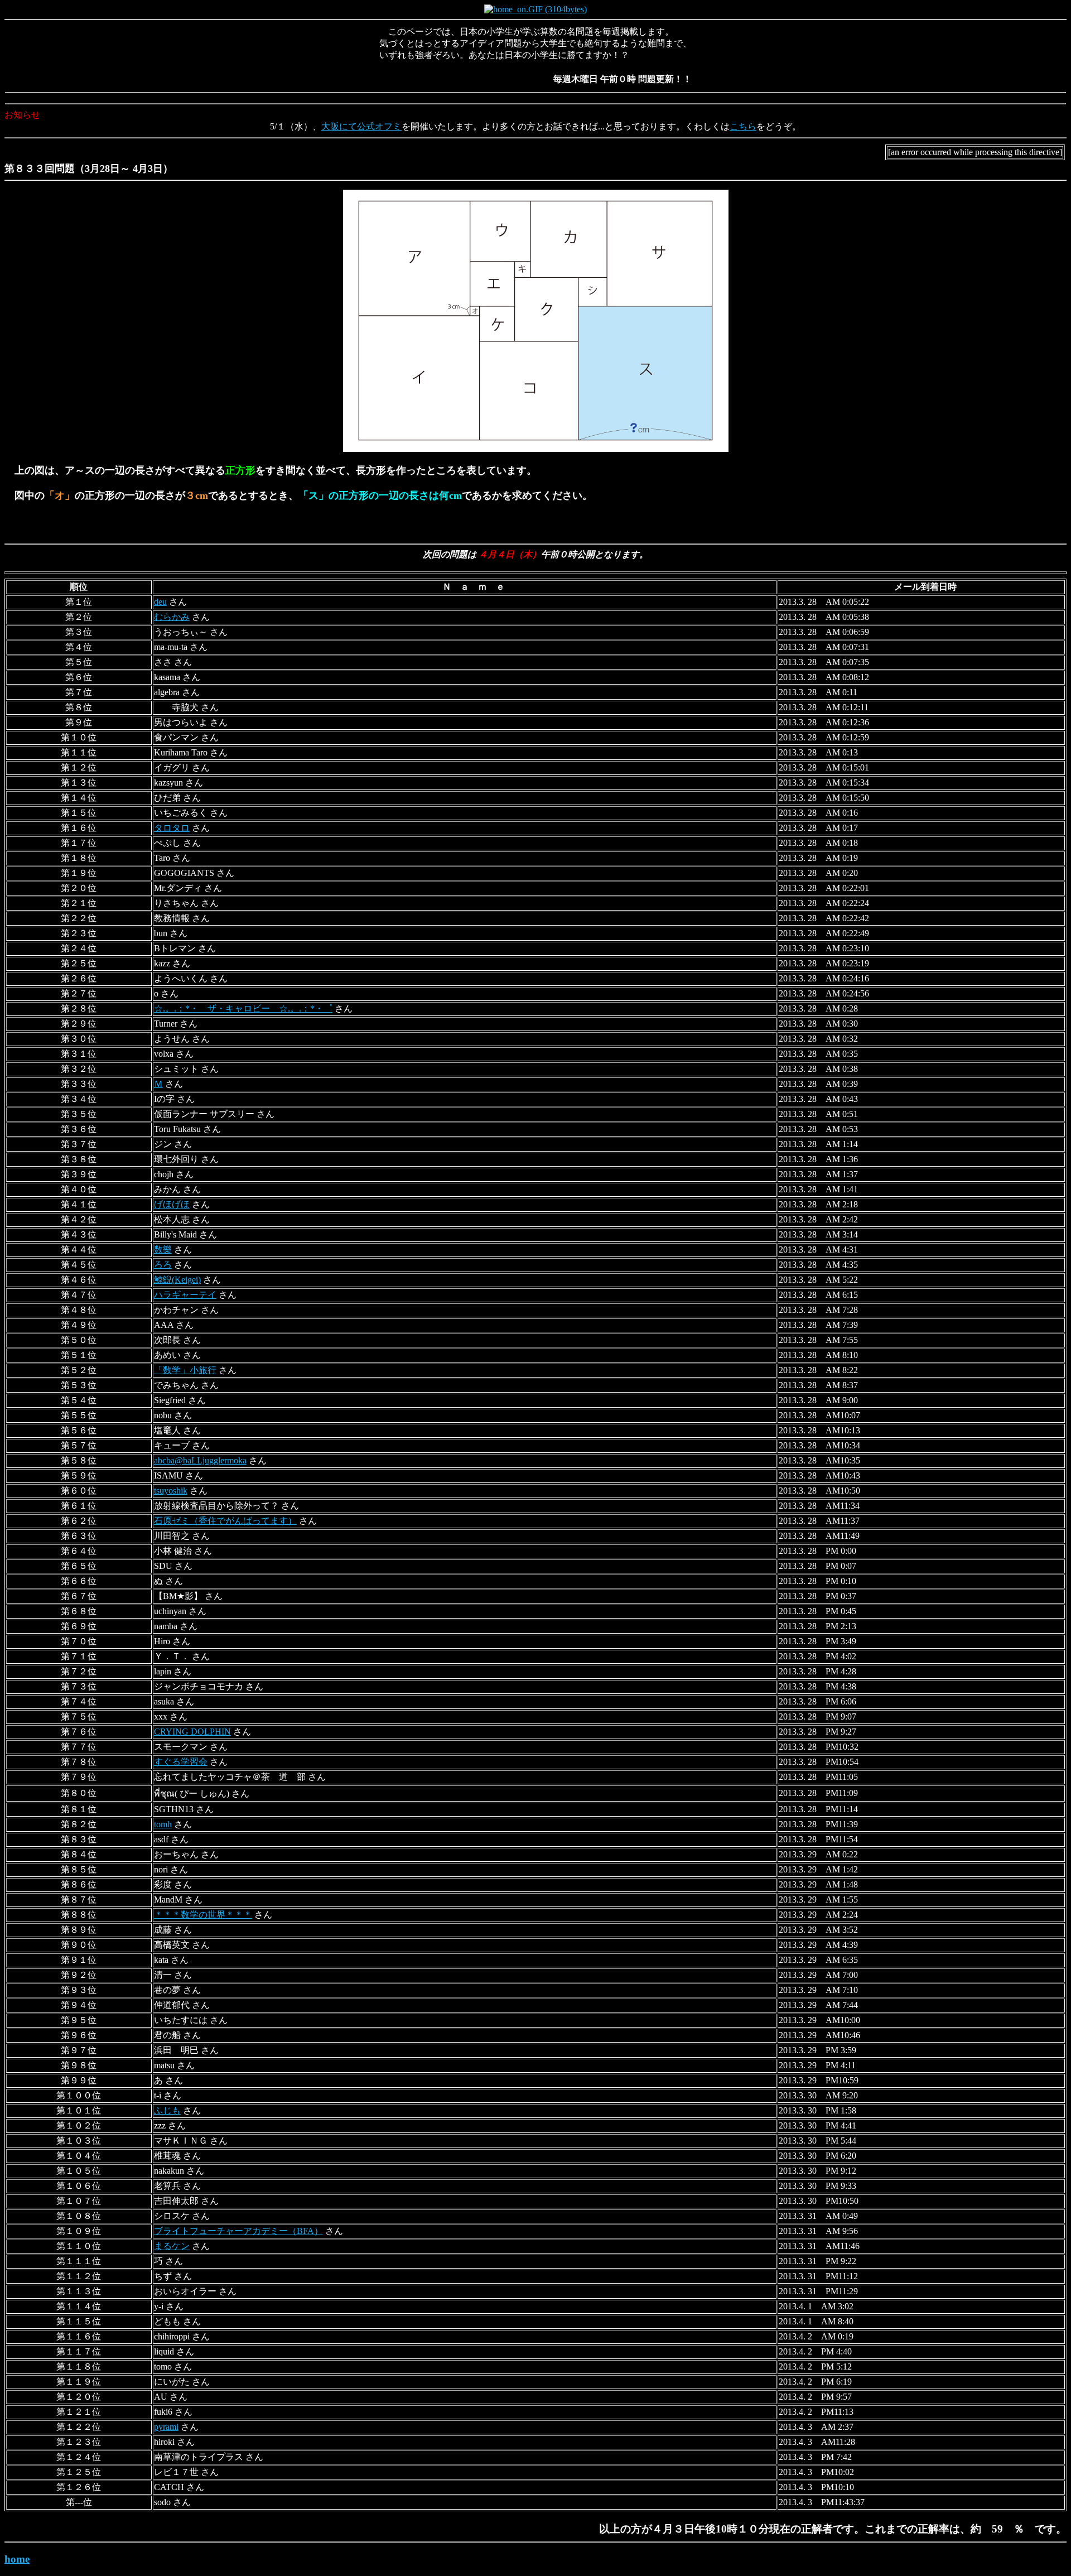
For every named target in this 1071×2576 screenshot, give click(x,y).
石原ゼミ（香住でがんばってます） (225, 1521)
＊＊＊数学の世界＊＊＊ (203, 1915)
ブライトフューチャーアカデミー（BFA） (238, 2231)
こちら (743, 126)
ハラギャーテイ (185, 1295)
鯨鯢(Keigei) (177, 1280)
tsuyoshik (171, 1491)
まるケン (172, 2246)
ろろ (163, 1265)
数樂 (163, 1250)
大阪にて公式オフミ (361, 126)
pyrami (166, 2427)
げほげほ (172, 1204)
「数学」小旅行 (185, 1370)
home (17, 2559)
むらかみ (172, 617)
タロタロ (172, 828)
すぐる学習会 (181, 1762)
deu (160, 602)
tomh (163, 1824)
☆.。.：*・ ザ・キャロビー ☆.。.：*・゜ (243, 1008)
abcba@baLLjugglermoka (200, 1460)
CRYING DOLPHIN (192, 1732)
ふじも (167, 2110)
